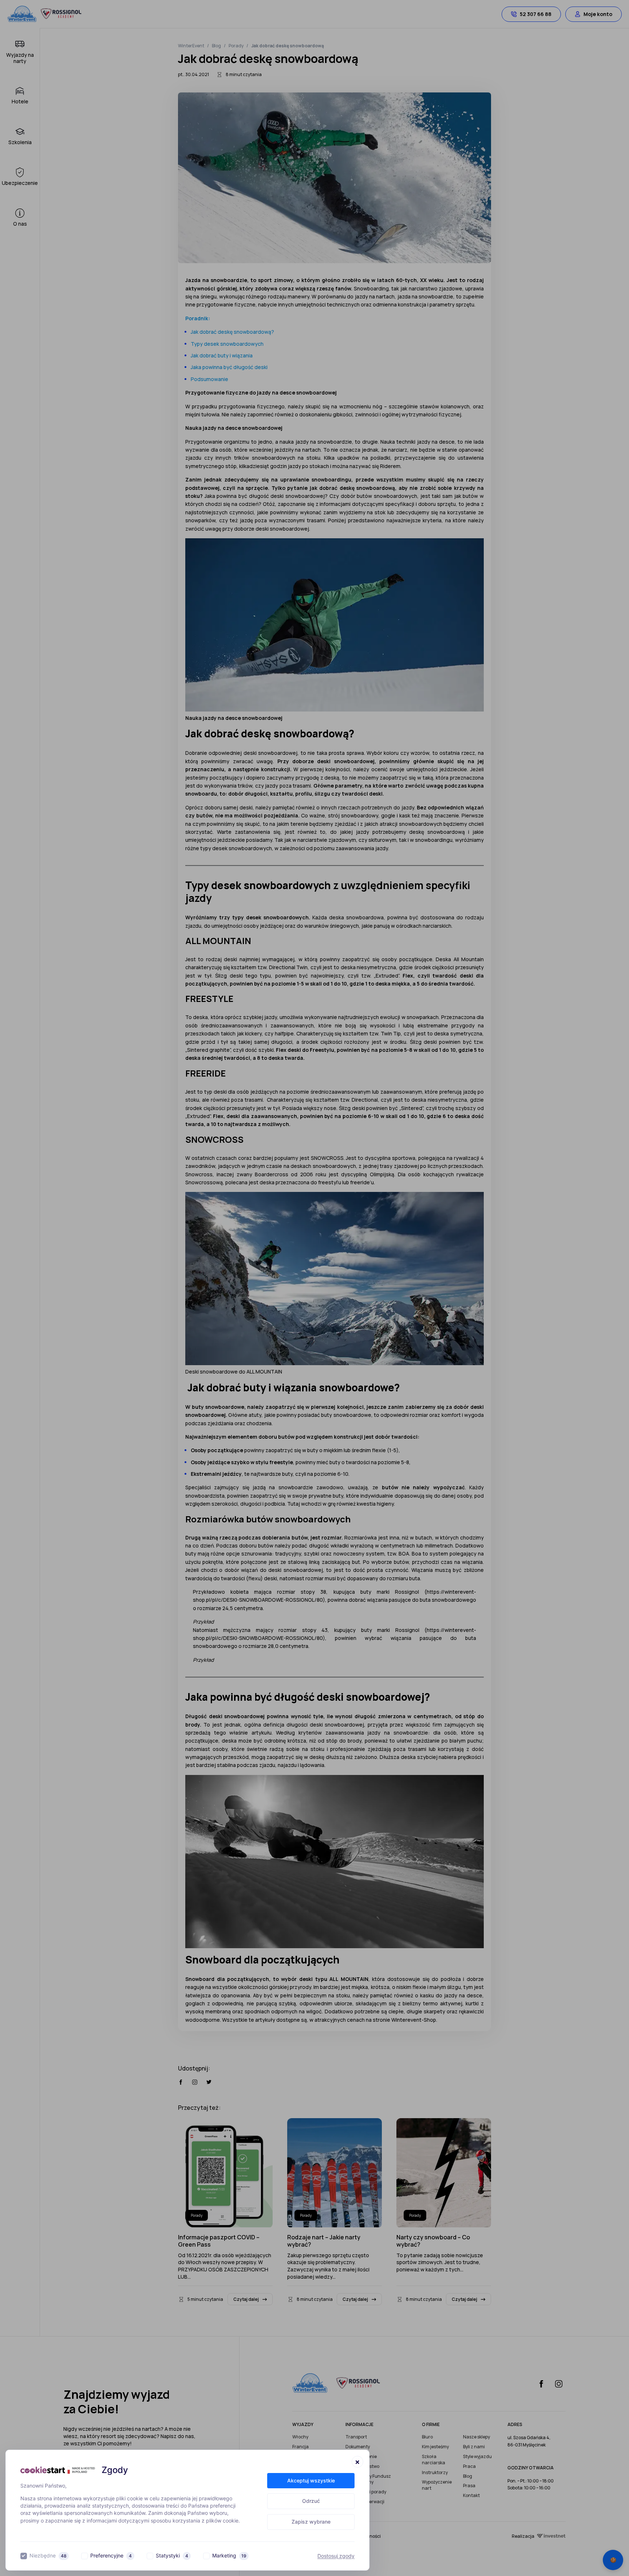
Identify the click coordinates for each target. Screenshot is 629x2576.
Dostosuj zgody (336, 2556)
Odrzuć (311, 2501)
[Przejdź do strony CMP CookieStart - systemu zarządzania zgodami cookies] (58, 2470)
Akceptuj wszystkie (311, 2480)
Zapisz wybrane (311, 2522)
